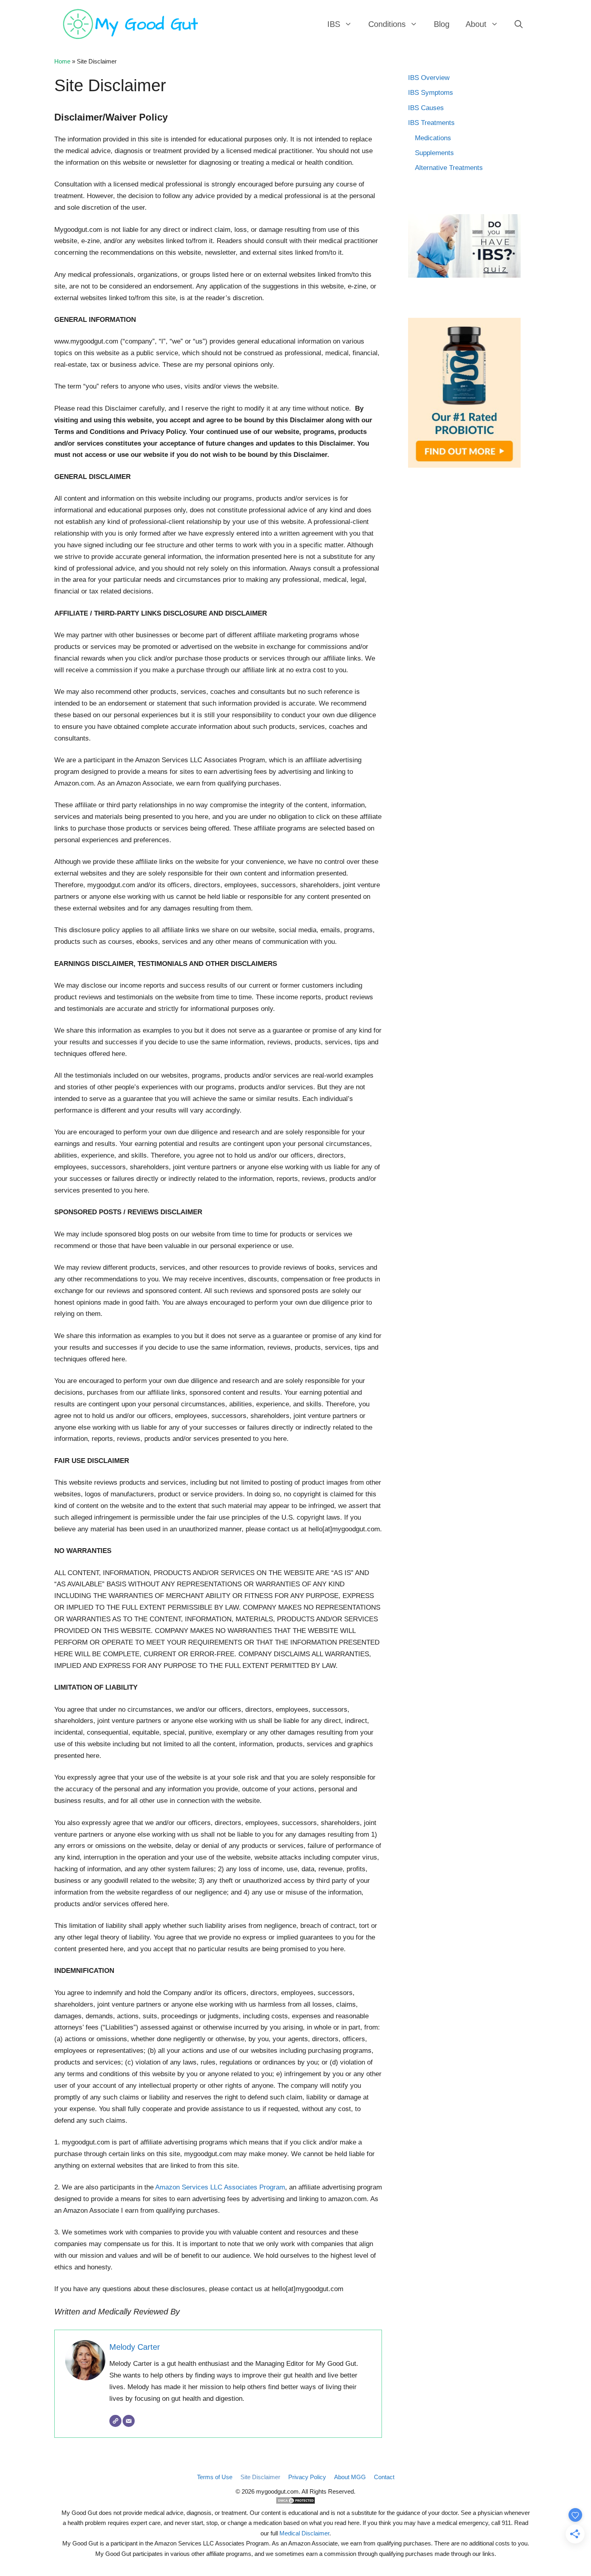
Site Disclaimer (260, 2477)
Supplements (434, 153)
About (476, 24)
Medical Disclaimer (304, 2533)
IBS (334, 24)
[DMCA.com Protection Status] (295, 2502)
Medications (433, 138)
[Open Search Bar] (519, 24)
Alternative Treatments (449, 168)
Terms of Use (215, 2477)
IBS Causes (426, 108)
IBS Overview (429, 78)
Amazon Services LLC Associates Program (220, 2187)
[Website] (115, 2421)
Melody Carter (135, 2347)
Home (62, 61)
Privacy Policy (307, 2477)
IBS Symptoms (431, 93)
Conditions (387, 24)
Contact (384, 2477)
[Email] (129, 2421)
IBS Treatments (431, 123)
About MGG (350, 2477)
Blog (442, 24)
